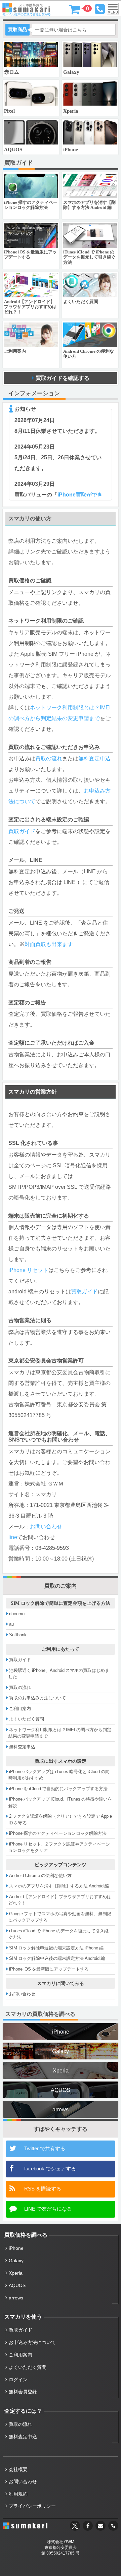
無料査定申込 (94, 758)
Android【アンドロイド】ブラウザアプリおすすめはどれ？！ (60, 1900)
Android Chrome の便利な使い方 (40, 1876)
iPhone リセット (28, 1270)
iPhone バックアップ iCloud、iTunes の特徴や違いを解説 (60, 1802)
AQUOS (61, 2090)
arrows (61, 2109)
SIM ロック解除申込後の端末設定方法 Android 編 (57, 1958)
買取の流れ (49, 758)
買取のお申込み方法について (37, 1698)
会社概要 (18, 2469)
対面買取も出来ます (49, 944)
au (11, 1624)
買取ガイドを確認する (63, 378)
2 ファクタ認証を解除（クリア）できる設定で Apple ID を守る (60, 1820)
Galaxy (61, 2051)
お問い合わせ (46, 1526)
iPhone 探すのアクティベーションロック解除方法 (58, 1833)
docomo (17, 1614)
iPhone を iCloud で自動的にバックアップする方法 (58, 1789)
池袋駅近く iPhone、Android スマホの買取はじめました (59, 1674)
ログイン (18, 2380)
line (13, 1537)
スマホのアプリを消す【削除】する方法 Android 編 (59, 1886)
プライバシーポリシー (32, 2506)
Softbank (18, 1635)
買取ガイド (22, 831)
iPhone (61, 2032)
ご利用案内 (20, 1709)
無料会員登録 (23, 2392)
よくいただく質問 (27, 1719)
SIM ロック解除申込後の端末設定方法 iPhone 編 (56, 1948)
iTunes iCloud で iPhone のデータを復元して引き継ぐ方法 (58, 1934)
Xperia (61, 2070)
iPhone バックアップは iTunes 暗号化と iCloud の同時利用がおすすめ (59, 1775)
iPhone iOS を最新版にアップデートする (49, 1969)
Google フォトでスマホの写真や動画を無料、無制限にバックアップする (60, 1917)
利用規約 (18, 2494)
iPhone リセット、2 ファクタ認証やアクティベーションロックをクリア (59, 1847)
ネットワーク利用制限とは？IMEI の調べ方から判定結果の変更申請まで (60, 1733)
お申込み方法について (32, 2342)
